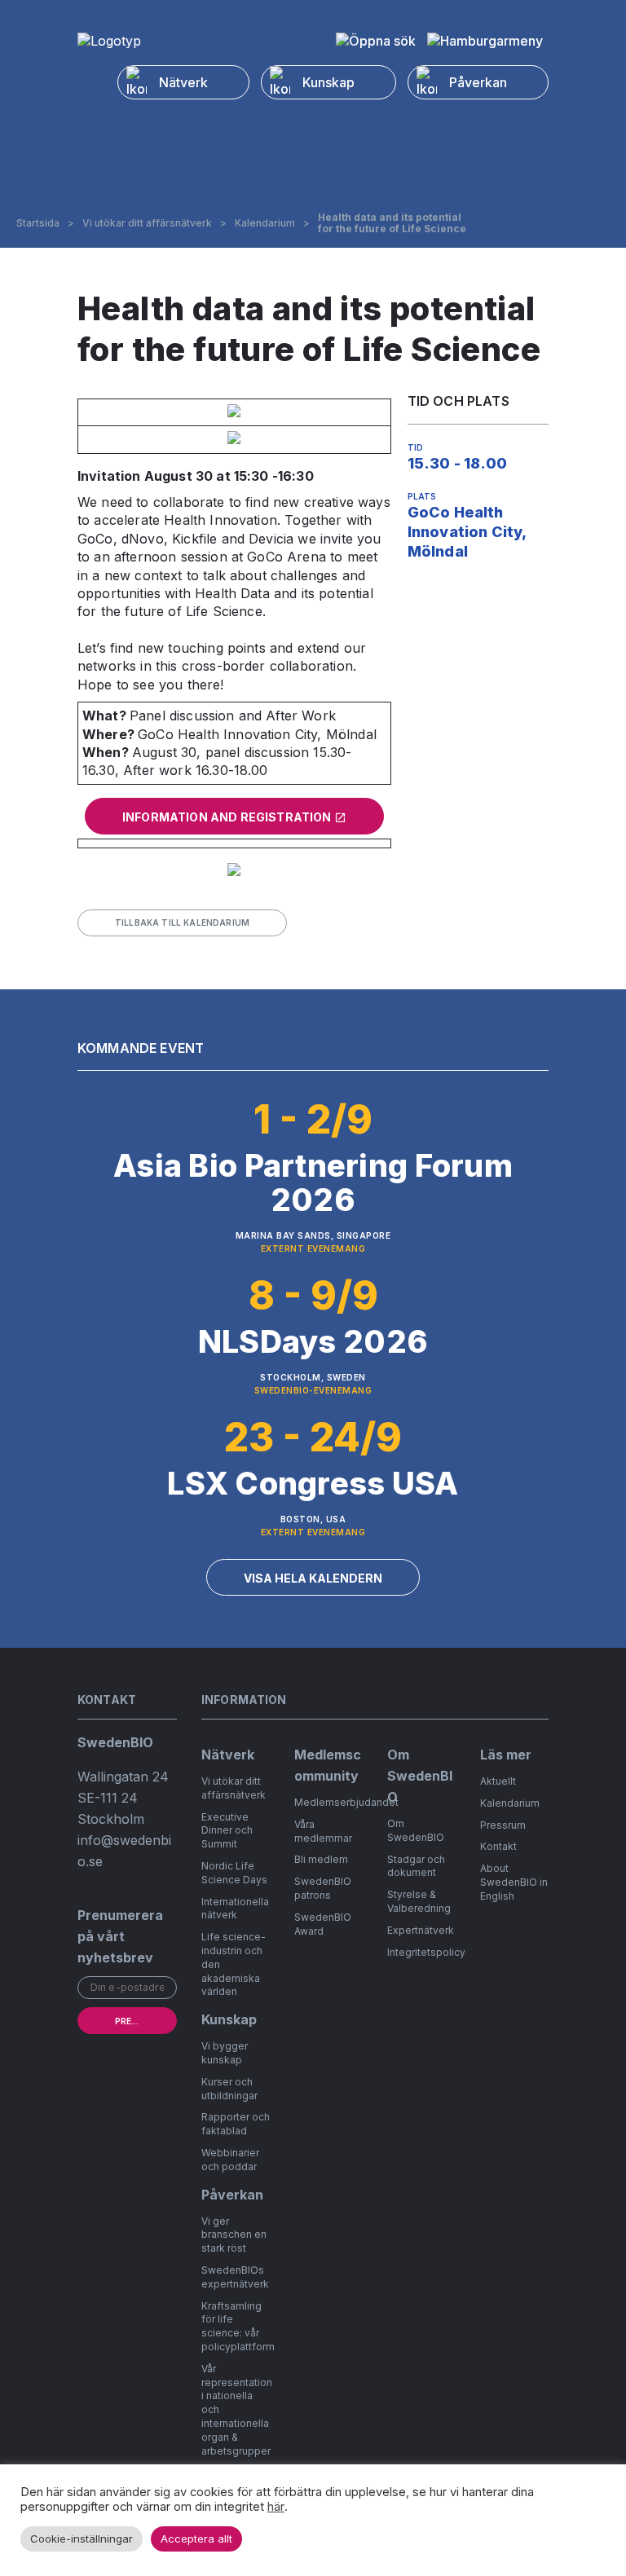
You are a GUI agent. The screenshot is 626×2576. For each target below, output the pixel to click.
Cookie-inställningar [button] (82, 2539)
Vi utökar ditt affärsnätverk (147, 223)
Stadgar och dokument (416, 1866)
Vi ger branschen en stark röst (234, 2235)
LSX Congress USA (313, 1483)
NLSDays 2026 (313, 1341)
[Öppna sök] (376, 41)
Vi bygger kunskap (225, 2053)
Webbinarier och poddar (230, 2160)
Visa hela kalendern (313, 1578)
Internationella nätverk (235, 1909)
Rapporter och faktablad (236, 2124)
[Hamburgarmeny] (485, 41)
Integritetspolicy (426, 1952)
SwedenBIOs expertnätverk (235, 2277)
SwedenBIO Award (323, 1924)
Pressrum (503, 1825)
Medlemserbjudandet (346, 1802)
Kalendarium (265, 223)
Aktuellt (498, 1781)
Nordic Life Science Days (234, 1873)
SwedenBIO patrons (323, 1888)
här (276, 2507)
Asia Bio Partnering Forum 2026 (313, 1182)
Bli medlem (321, 1859)
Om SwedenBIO (416, 1830)
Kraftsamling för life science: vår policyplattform (238, 2326)
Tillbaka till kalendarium (182, 923)
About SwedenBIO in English (514, 1882)
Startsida (38, 223)
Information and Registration (228, 817)
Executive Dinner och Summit (227, 1831)
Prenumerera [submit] (146, 2021)
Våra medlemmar (323, 1831)
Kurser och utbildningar (229, 2089)
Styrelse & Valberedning (419, 1901)
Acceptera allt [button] (196, 2539)
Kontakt (498, 1846)
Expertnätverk (421, 1930)
